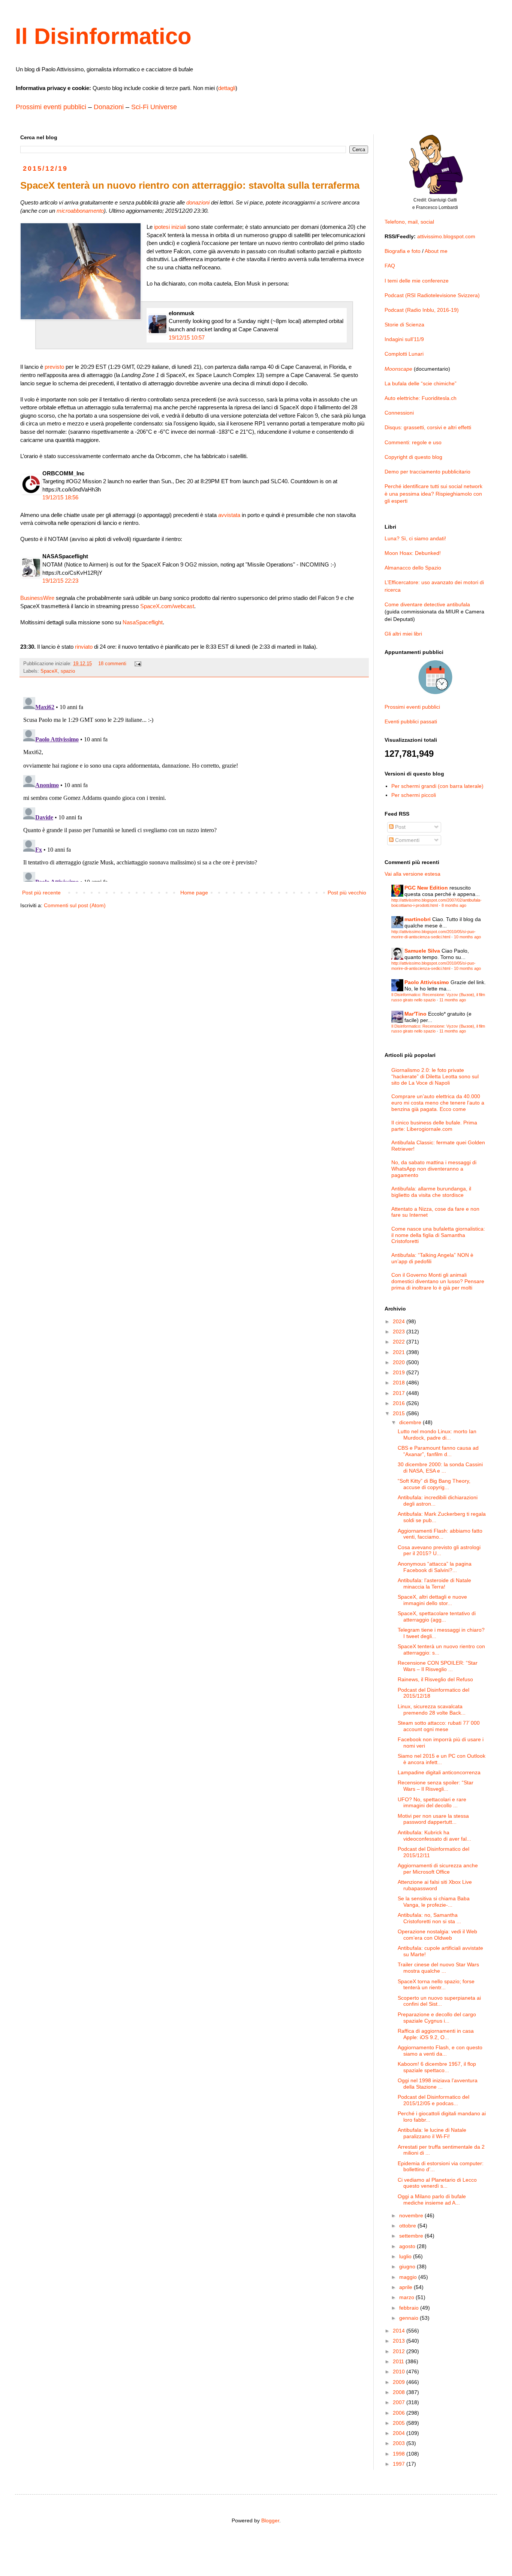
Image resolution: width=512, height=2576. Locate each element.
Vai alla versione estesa (412, 874)
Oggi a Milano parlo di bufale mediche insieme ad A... (432, 2200)
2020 (400, 1362)
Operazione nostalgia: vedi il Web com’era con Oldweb (437, 1935)
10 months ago (467, 937)
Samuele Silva (422, 951)
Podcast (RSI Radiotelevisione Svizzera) (432, 295)
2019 (400, 1372)
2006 (400, 2413)
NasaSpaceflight (143, 622)
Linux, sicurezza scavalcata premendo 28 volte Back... (432, 1710)
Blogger (270, 2520)
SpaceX (49, 671)
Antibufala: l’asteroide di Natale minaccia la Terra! (434, 1583)
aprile (406, 2287)
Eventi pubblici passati (411, 721)
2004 (400, 2433)
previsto (54, 367)
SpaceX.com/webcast (167, 606)
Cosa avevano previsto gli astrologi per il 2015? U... (439, 1550)
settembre (412, 2236)
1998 (400, 2454)
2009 (400, 2382)
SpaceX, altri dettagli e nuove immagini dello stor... (432, 1600)
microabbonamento (80, 211)
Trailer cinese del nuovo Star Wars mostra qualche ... (438, 1968)
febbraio (410, 2308)
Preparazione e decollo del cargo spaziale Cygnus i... (437, 2018)
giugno (408, 2266)
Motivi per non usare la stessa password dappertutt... (433, 1819)
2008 (400, 2392)
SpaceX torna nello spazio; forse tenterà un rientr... (436, 1985)
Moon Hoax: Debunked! (413, 553)
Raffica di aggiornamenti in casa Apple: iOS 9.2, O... (436, 2034)
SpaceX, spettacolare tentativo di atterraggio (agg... (437, 1616)
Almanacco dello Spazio (413, 568)
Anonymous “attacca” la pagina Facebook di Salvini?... (435, 1567)
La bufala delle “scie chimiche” (421, 383)
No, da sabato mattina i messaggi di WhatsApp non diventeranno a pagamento (434, 1169)
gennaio (409, 2318)
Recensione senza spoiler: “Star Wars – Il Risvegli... (436, 1786)
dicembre (411, 1422)
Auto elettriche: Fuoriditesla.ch (421, 398)
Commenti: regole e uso (413, 442)
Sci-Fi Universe (154, 107)
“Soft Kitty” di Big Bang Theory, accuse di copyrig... (434, 1484)
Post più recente (41, 893)
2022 (400, 1342)
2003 (400, 2443)
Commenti (406, 840)
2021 (400, 1352)
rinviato (84, 647)
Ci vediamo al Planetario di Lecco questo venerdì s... (437, 2183)
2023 (400, 1332)
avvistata (229, 515)
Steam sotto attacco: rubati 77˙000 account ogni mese (439, 1726)
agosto (408, 2246)
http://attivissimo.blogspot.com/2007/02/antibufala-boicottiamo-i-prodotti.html (436, 903)
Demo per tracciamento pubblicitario (427, 472)
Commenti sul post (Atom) (75, 905)
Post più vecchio (347, 893)
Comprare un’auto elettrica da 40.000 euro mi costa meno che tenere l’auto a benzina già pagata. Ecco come (438, 1103)
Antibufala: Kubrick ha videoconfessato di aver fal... (434, 1836)
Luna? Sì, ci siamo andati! (415, 538)
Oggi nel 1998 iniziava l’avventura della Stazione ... (438, 2084)
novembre (412, 2215)
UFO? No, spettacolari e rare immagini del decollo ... (432, 1803)
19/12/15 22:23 (60, 581)
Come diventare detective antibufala (427, 604)
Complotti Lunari (404, 354)
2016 (400, 1403)
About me (436, 251)
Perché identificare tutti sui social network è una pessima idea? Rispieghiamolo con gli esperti (433, 494)
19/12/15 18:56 (60, 497)
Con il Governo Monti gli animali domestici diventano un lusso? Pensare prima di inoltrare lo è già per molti (438, 1281)
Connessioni (399, 413)
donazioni (198, 202)
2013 (400, 2341)
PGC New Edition (426, 888)
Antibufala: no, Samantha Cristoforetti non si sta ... (429, 1918)
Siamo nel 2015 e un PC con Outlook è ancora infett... (442, 1759)
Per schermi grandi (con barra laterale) (437, 786)
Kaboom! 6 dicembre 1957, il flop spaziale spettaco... (437, 2067)
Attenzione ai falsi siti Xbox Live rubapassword (435, 1885)
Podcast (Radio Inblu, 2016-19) (422, 310)
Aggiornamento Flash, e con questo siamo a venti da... (440, 2051)
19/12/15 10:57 (187, 337)
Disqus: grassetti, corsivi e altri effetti (428, 427)
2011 (399, 2361)
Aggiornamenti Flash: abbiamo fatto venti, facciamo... (440, 1534)
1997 (400, 2464)
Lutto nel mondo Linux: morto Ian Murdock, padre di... (437, 1435)
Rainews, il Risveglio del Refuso (435, 1679)
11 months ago (453, 1000)
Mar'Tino (415, 1014)
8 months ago (454, 905)
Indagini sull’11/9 (404, 339)
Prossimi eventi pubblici (51, 107)
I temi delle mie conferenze (417, 281)
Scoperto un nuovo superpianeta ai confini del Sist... (439, 2001)
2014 (400, 2331)
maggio (409, 2277)
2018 (400, 1383)
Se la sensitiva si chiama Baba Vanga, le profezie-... (434, 1902)
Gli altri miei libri (403, 634)
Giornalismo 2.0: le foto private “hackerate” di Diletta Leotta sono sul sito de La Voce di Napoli (435, 1076)
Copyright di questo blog (413, 457)
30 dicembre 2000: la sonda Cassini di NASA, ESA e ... (440, 1468)
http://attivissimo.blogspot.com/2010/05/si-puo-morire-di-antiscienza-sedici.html (433, 934)
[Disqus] (194, 788)
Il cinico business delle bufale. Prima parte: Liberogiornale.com (434, 1126)
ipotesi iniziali (170, 227)
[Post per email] (138, 664)
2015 (400, 1413)
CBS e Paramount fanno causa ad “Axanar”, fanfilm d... (438, 1451)
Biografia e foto (403, 251)
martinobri (418, 919)
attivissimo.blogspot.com (446, 236)
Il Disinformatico (103, 36)
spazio (68, 671)
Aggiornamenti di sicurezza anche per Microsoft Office (438, 1869)
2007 (400, 2402)
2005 (400, 2423)
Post (400, 827)
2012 (400, 2351)
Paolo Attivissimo (427, 982)
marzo (407, 2297)
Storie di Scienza (404, 325)
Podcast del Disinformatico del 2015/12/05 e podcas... (433, 2100)
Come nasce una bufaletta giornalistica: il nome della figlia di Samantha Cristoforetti (438, 1235)
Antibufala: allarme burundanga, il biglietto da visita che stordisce (431, 1192)
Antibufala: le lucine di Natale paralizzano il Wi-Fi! (432, 2133)
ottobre (408, 2226)
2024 (400, 1321)
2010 (400, 2372)
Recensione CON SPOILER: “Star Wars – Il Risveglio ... (438, 1666)
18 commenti (112, 664)
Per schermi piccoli (414, 795)
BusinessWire (37, 598)
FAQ (390, 266)
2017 (400, 1393)
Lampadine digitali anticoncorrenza (439, 1772)
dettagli (227, 88)
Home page (194, 893)
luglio (406, 2256)
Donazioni (109, 107)
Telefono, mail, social (409, 222)
